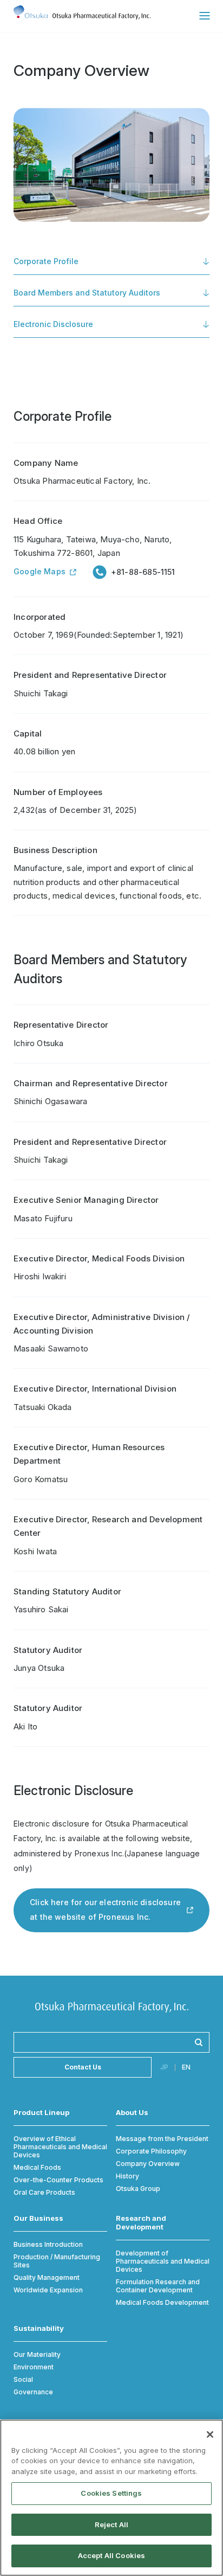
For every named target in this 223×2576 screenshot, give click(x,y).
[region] (111, 2498)
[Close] (210, 2434)
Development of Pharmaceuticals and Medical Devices (163, 2261)
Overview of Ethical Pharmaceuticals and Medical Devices (60, 2147)
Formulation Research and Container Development (158, 2286)
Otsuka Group (138, 2189)
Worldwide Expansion (48, 2290)
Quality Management (47, 2277)
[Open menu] (204, 16)
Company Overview (148, 2164)
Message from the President (162, 2139)
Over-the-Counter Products (58, 2180)
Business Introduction (48, 2244)
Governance (33, 2392)
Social (23, 2379)
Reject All (111, 2524)
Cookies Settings (111, 2493)
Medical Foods (37, 2167)
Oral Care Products (44, 2192)
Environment (34, 2367)
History (127, 2176)
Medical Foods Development (162, 2302)
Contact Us (83, 2067)
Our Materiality (37, 2354)
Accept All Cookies (111, 2555)
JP (164, 2068)
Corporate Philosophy (151, 2151)
